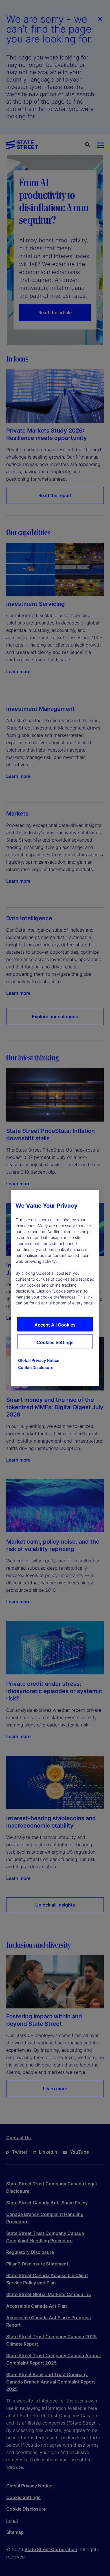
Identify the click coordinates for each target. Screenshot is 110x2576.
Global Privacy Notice (39, 1360)
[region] (55, 1288)
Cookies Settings (55, 1342)
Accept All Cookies (55, 1325)
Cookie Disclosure (36, 1367)
